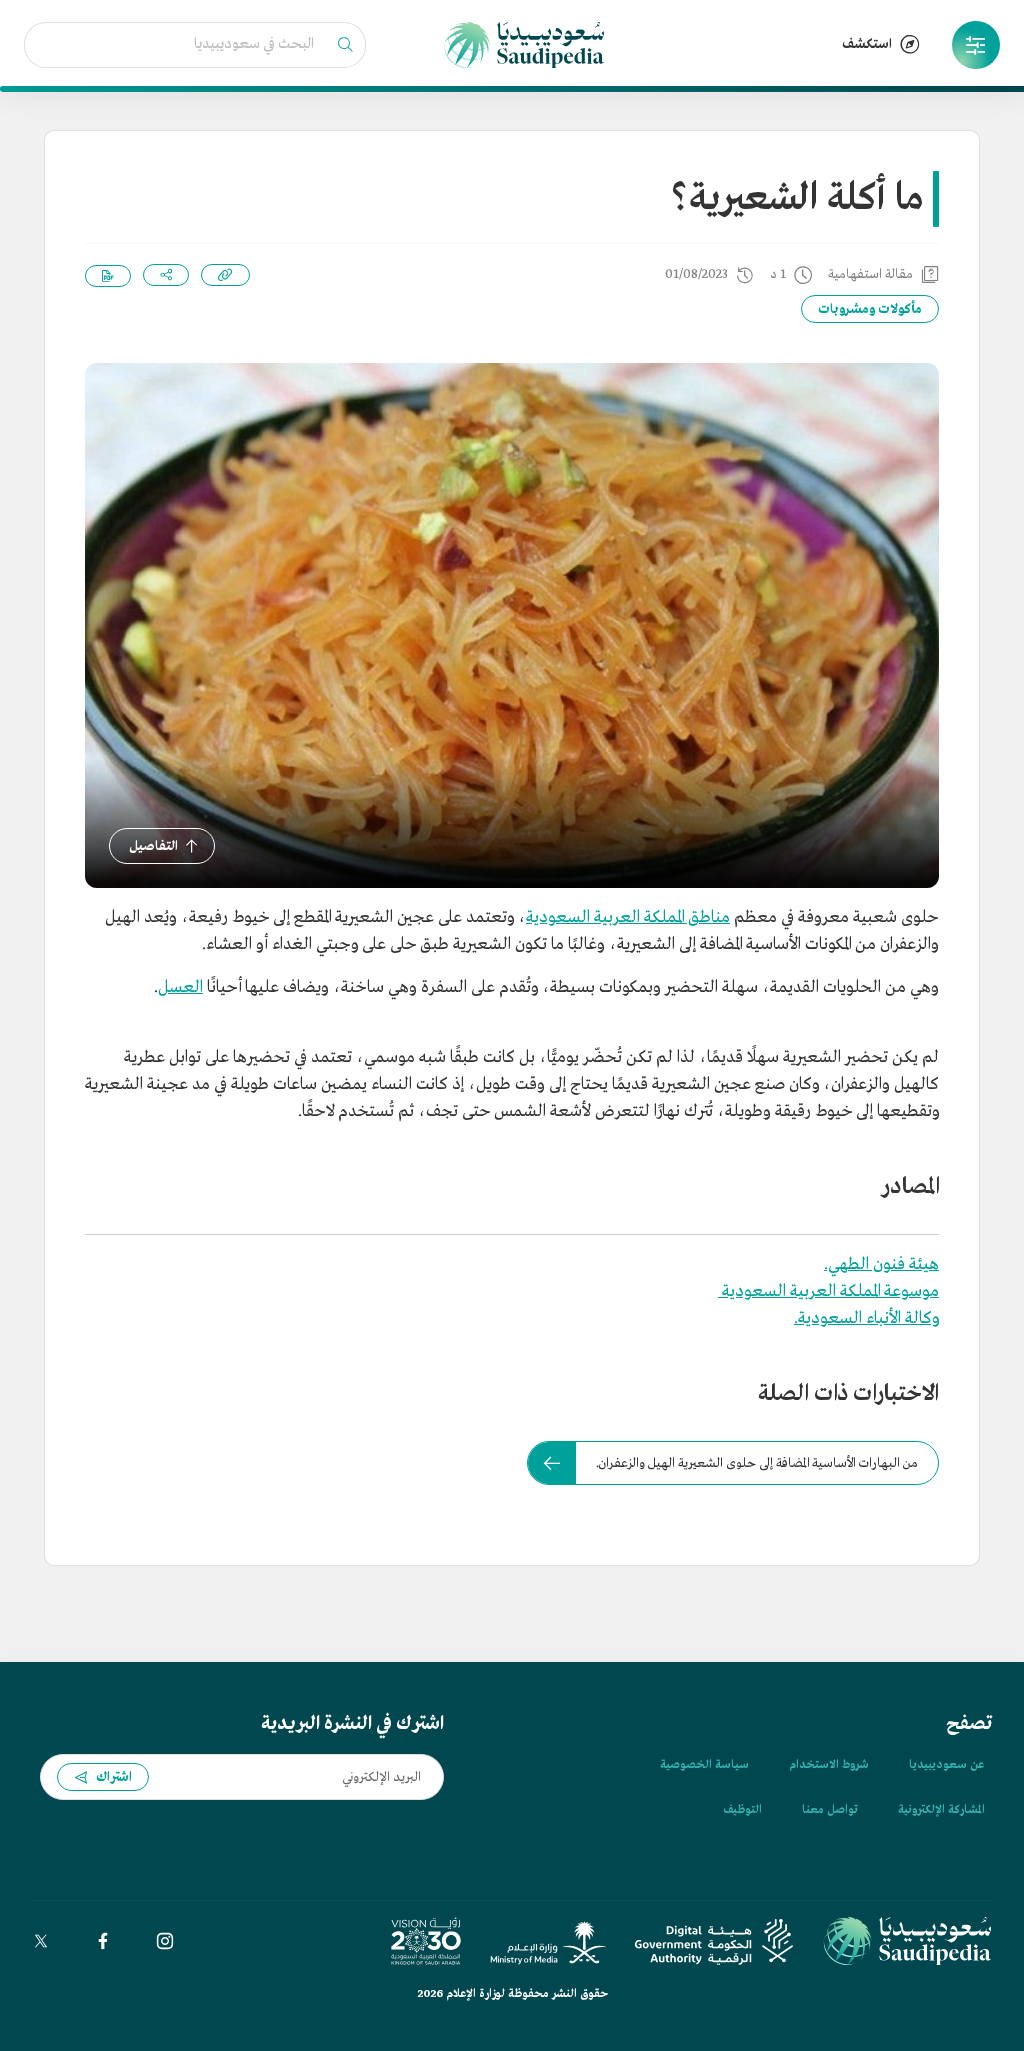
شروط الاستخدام (829, 1765)
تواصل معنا (830, 1810)
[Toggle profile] (976, 45)
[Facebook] (103, 1941)
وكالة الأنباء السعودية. (866, 1318)
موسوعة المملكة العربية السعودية (828, 1291)
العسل (180, 987)
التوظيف (742, 1810)
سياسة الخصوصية (704, 1765)
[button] (976, 45)
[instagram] (165, 1941)
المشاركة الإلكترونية (941, 1810)
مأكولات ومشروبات (870, 309)
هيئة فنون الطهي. (881, 1264)
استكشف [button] (867, 44)
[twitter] (41, 1941)
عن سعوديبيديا (946, 1765)
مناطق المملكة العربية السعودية (628, 917)
